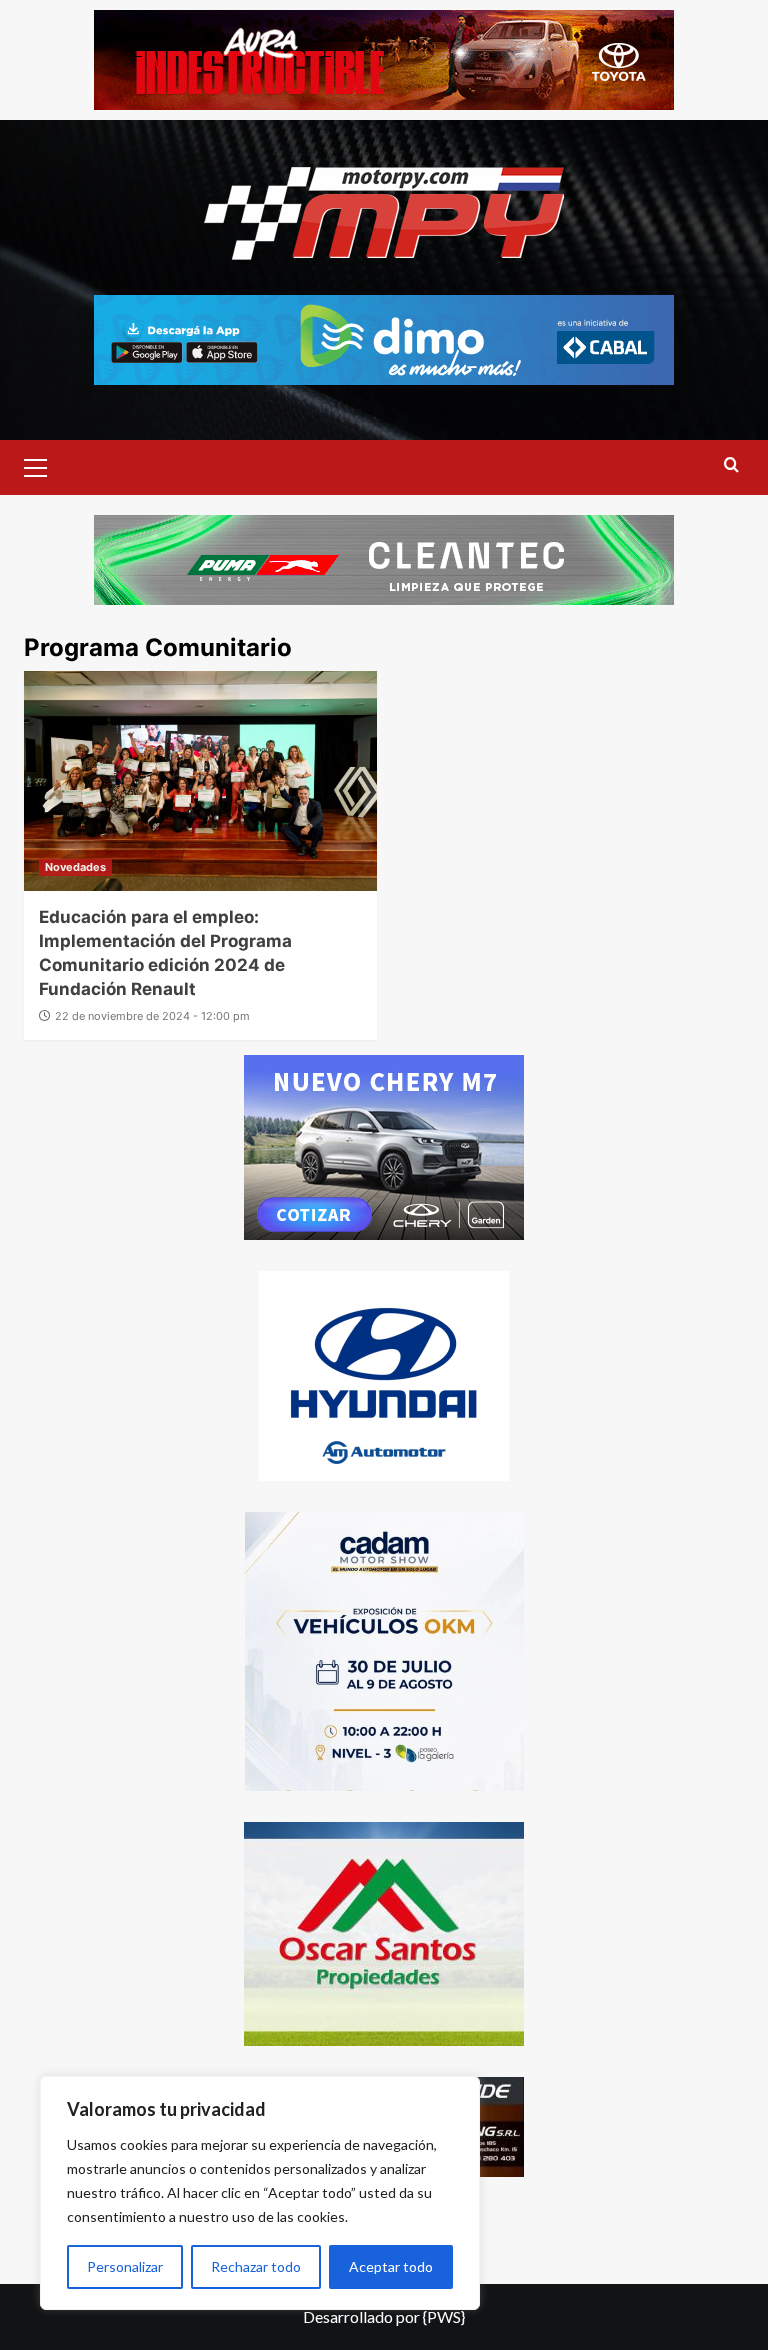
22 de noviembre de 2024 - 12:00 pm (152, 1016)
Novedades (75, 867)
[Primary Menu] (44, 465)
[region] (260, 2193)
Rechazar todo (256, 2266)
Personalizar (125, 2266)
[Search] (731, 465)
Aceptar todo (391, 2266)
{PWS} (444, 2316)
